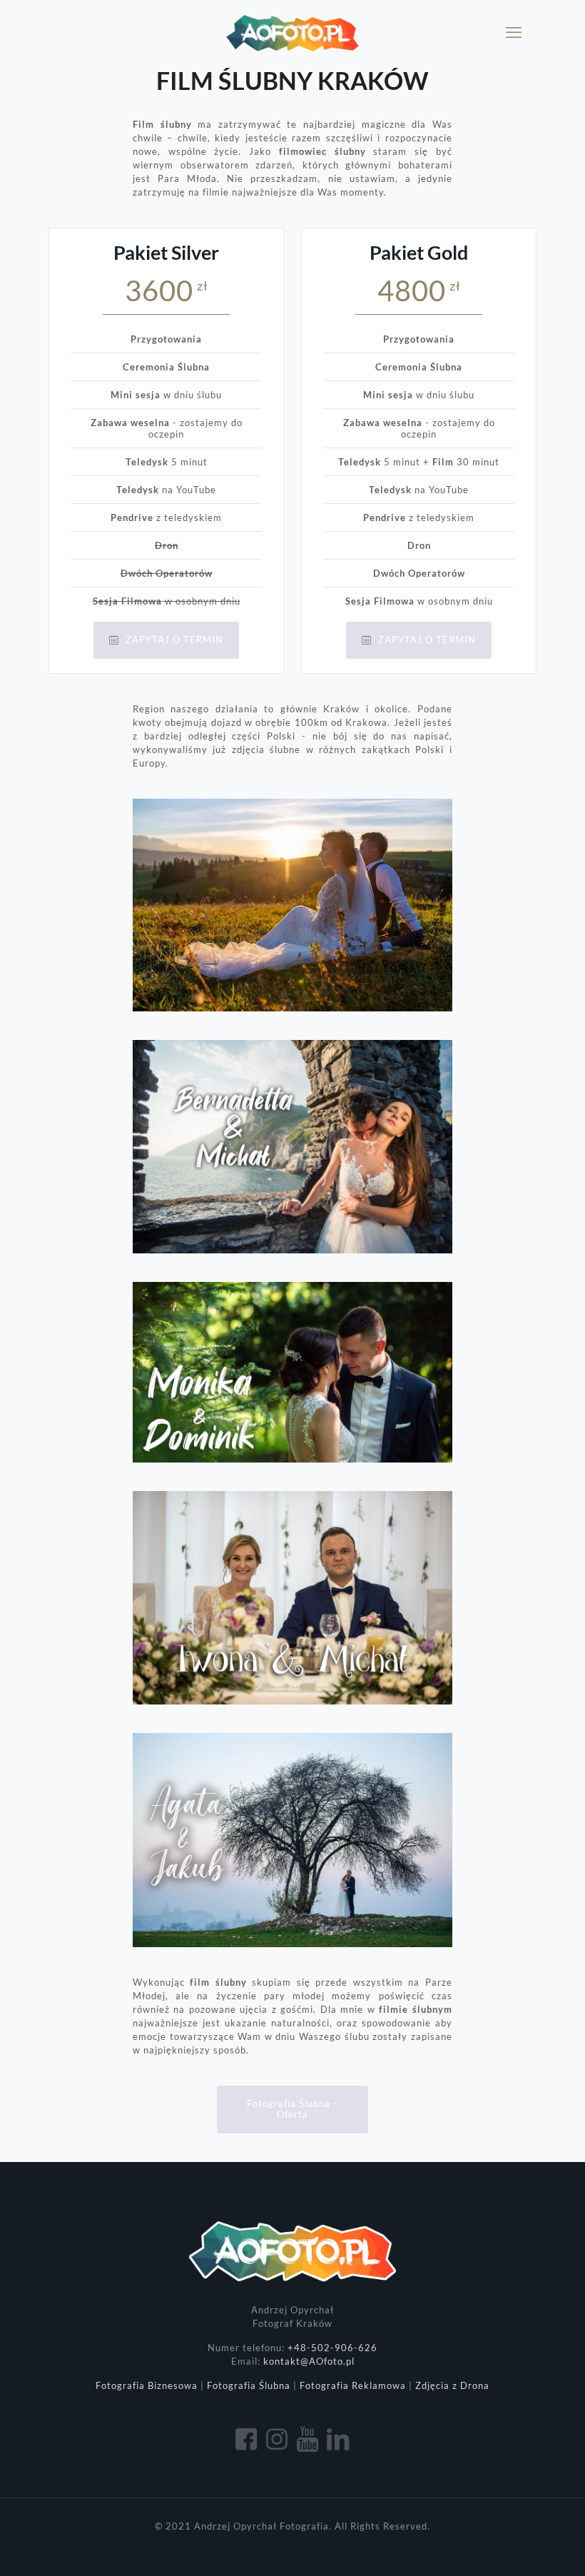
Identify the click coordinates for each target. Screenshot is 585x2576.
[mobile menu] (514, 32)
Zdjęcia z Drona (452, 2385)
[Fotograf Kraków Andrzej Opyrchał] (292, 32)
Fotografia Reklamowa (353, 2385)
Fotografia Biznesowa (147, 2385)
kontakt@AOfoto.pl (309, 2361)
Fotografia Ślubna (249, 2385)
